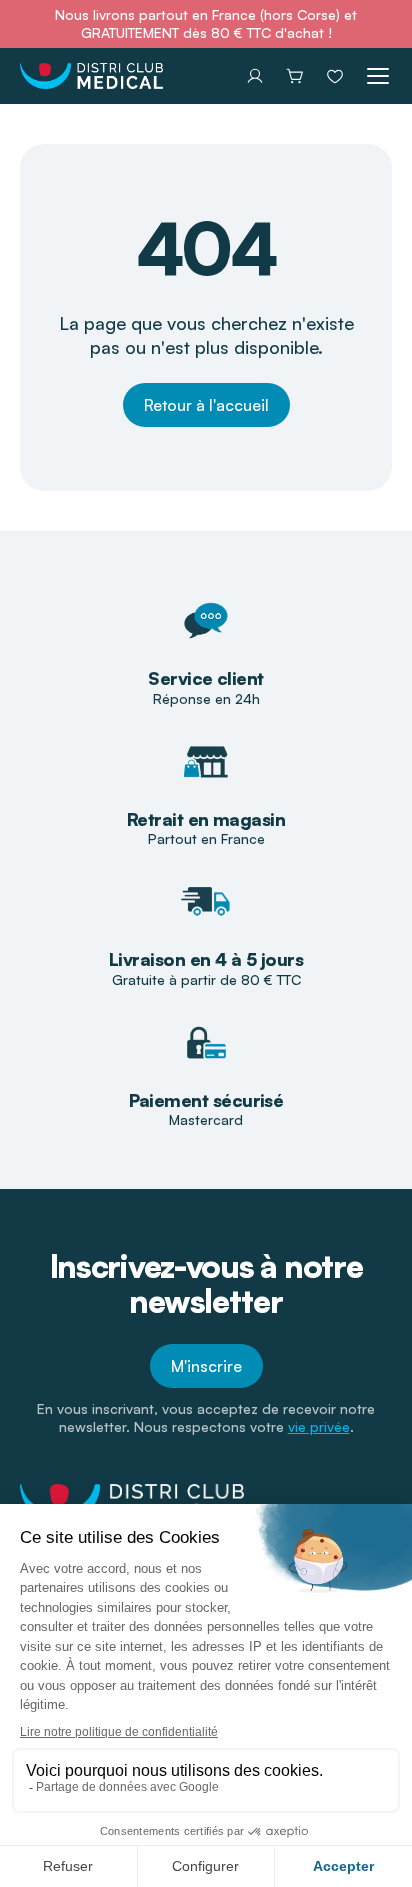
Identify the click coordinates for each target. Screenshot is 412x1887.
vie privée (319, 1426)
